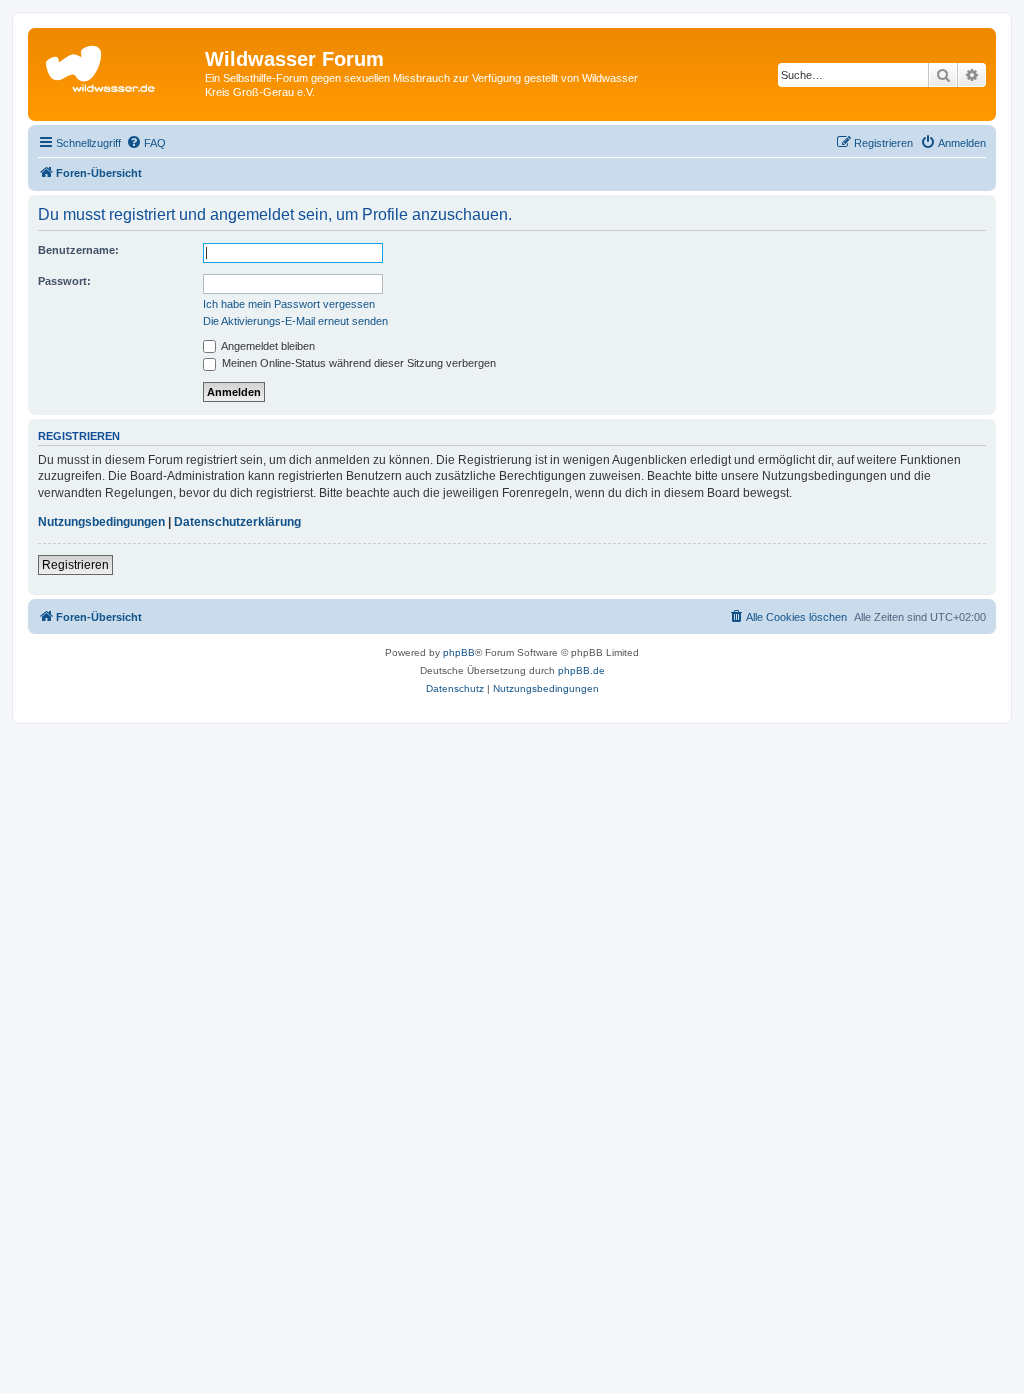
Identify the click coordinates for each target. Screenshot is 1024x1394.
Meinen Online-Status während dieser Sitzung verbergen (357, 363)
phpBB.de (581, 670)
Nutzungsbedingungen (101, 522)
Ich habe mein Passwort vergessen (289, 304)
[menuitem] (146, 143)
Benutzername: (78, 250)
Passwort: (64, 281)
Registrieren (75, 565)
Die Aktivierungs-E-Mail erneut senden (295, 321)
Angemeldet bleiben (267, 346)
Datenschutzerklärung (237, 522)
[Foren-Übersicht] (119, 65)
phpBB (459, 652)
